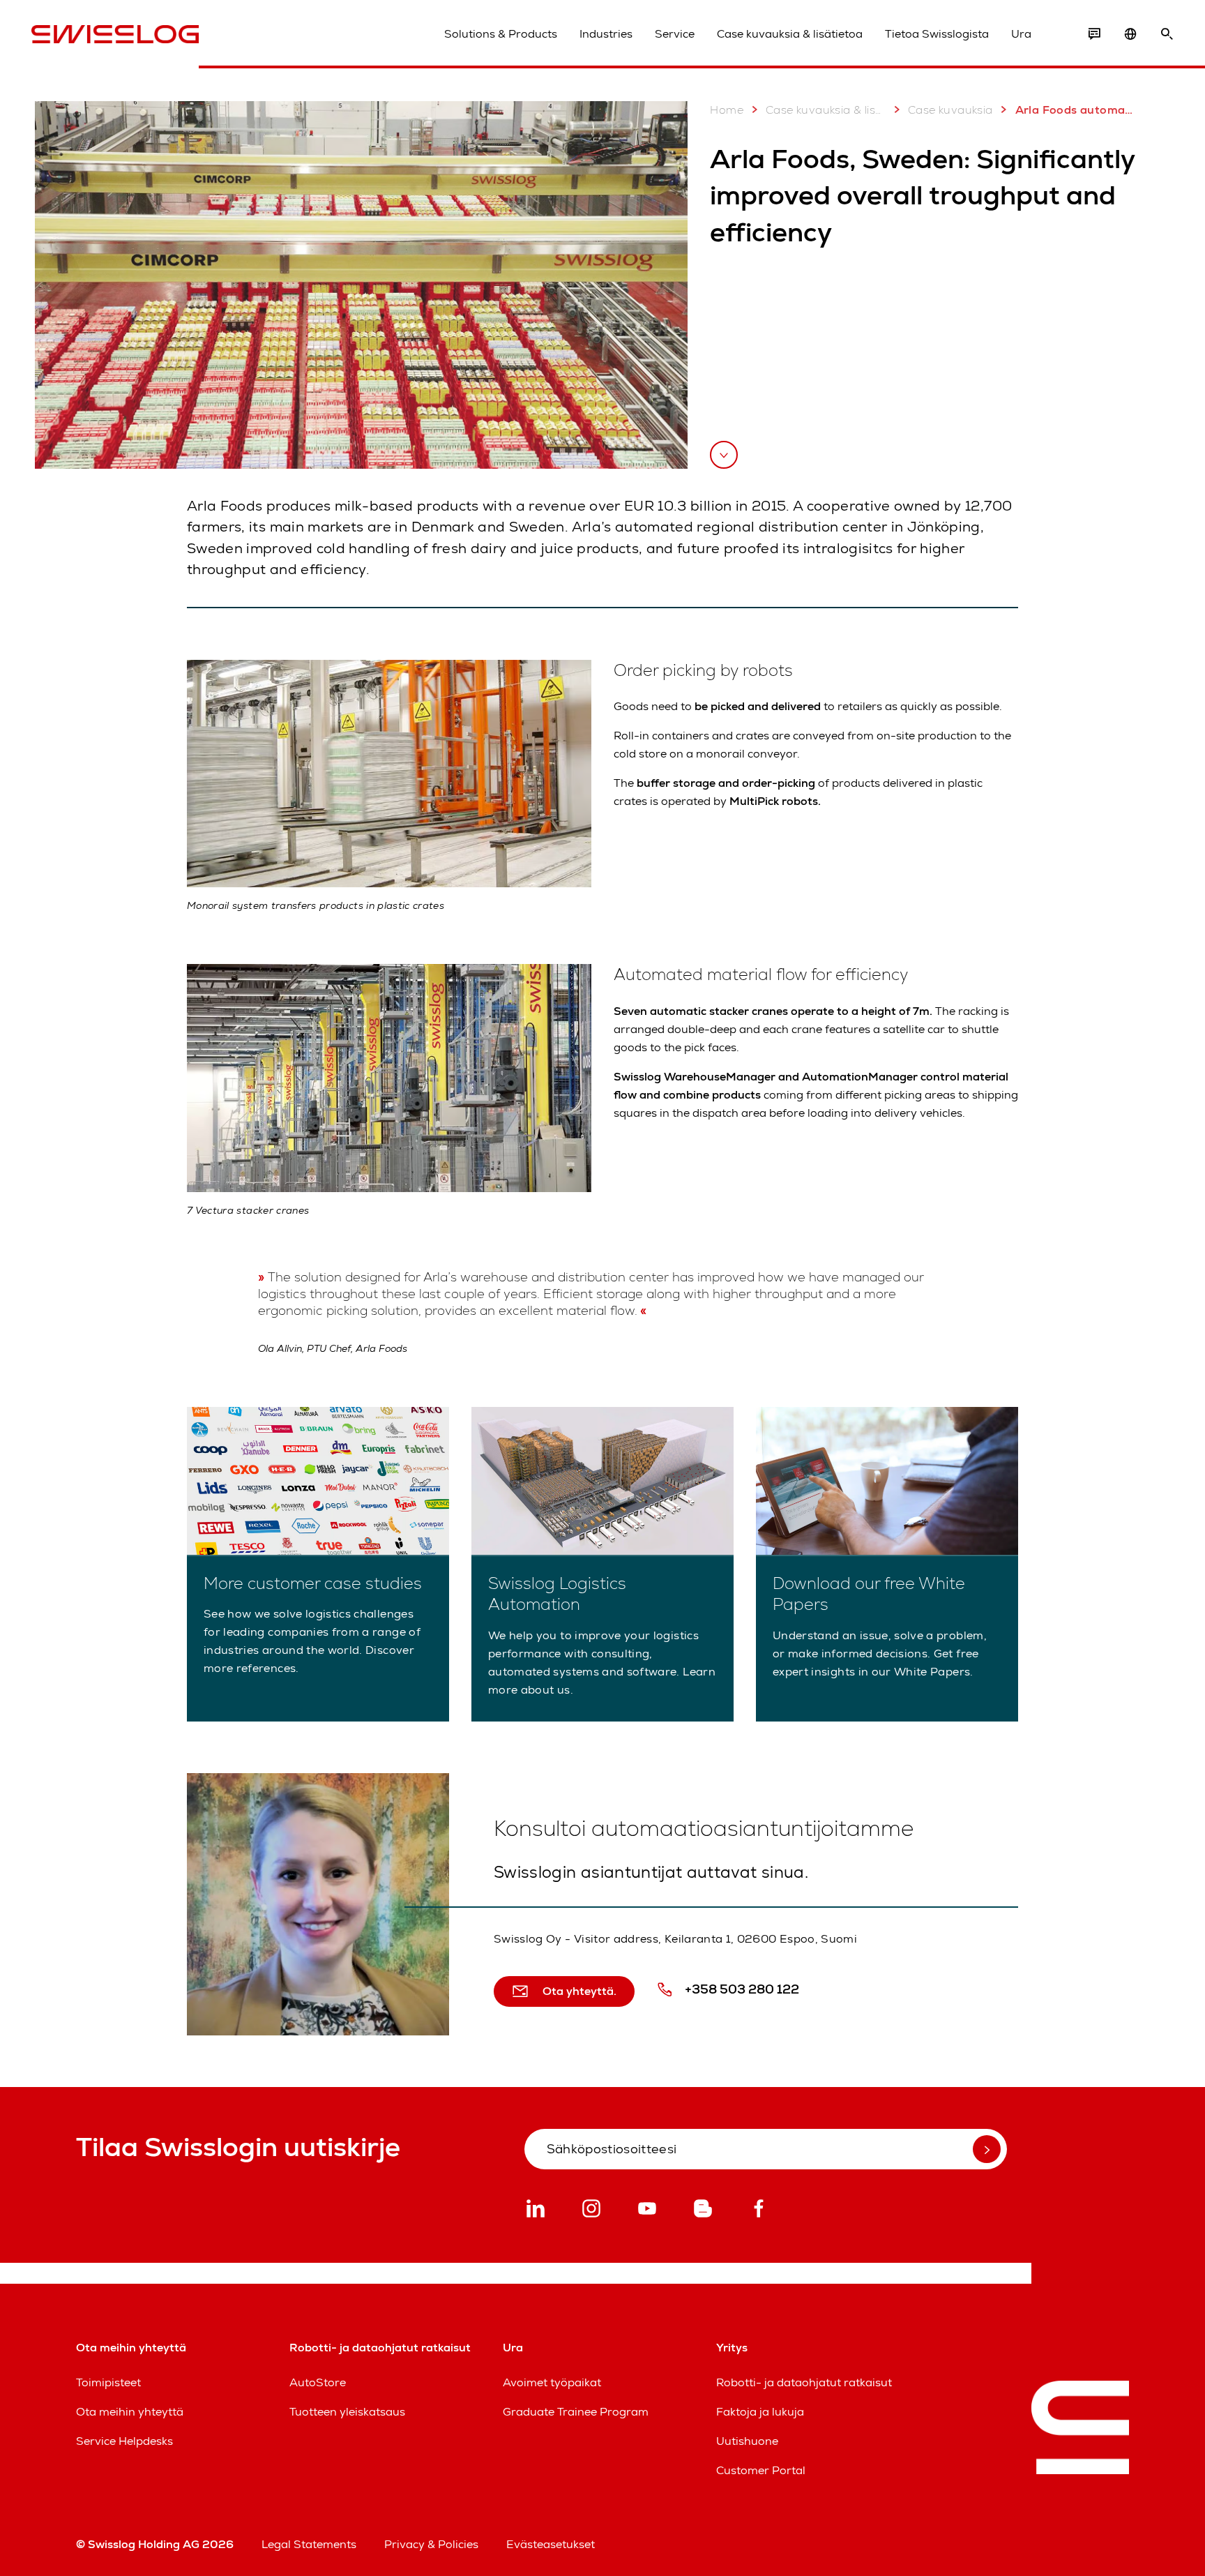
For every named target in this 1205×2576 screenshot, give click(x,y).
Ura (1021, 34)
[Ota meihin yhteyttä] (1094, 34)
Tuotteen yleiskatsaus (347, 2412)
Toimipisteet (108, 2382)
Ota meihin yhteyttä (130, 2412)
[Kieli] (1130, 34)
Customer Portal (761, 2470)
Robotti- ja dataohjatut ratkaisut (804, 2382)
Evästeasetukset (551, 2544)
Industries (606, 34)
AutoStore (318, 2382)
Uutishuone (747, 2441)
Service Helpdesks (124, 2441)
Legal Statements (309, 2544)
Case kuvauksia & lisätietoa (790, 34)
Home (727, 110)
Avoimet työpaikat (552, 2382)
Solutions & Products (501, 34)
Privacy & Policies (431, 2544)
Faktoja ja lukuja (760, 2412)
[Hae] (1167, 34)
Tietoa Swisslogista (937, 34)
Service (675, 34)
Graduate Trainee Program (576, 2412)
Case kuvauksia (950, 110)
